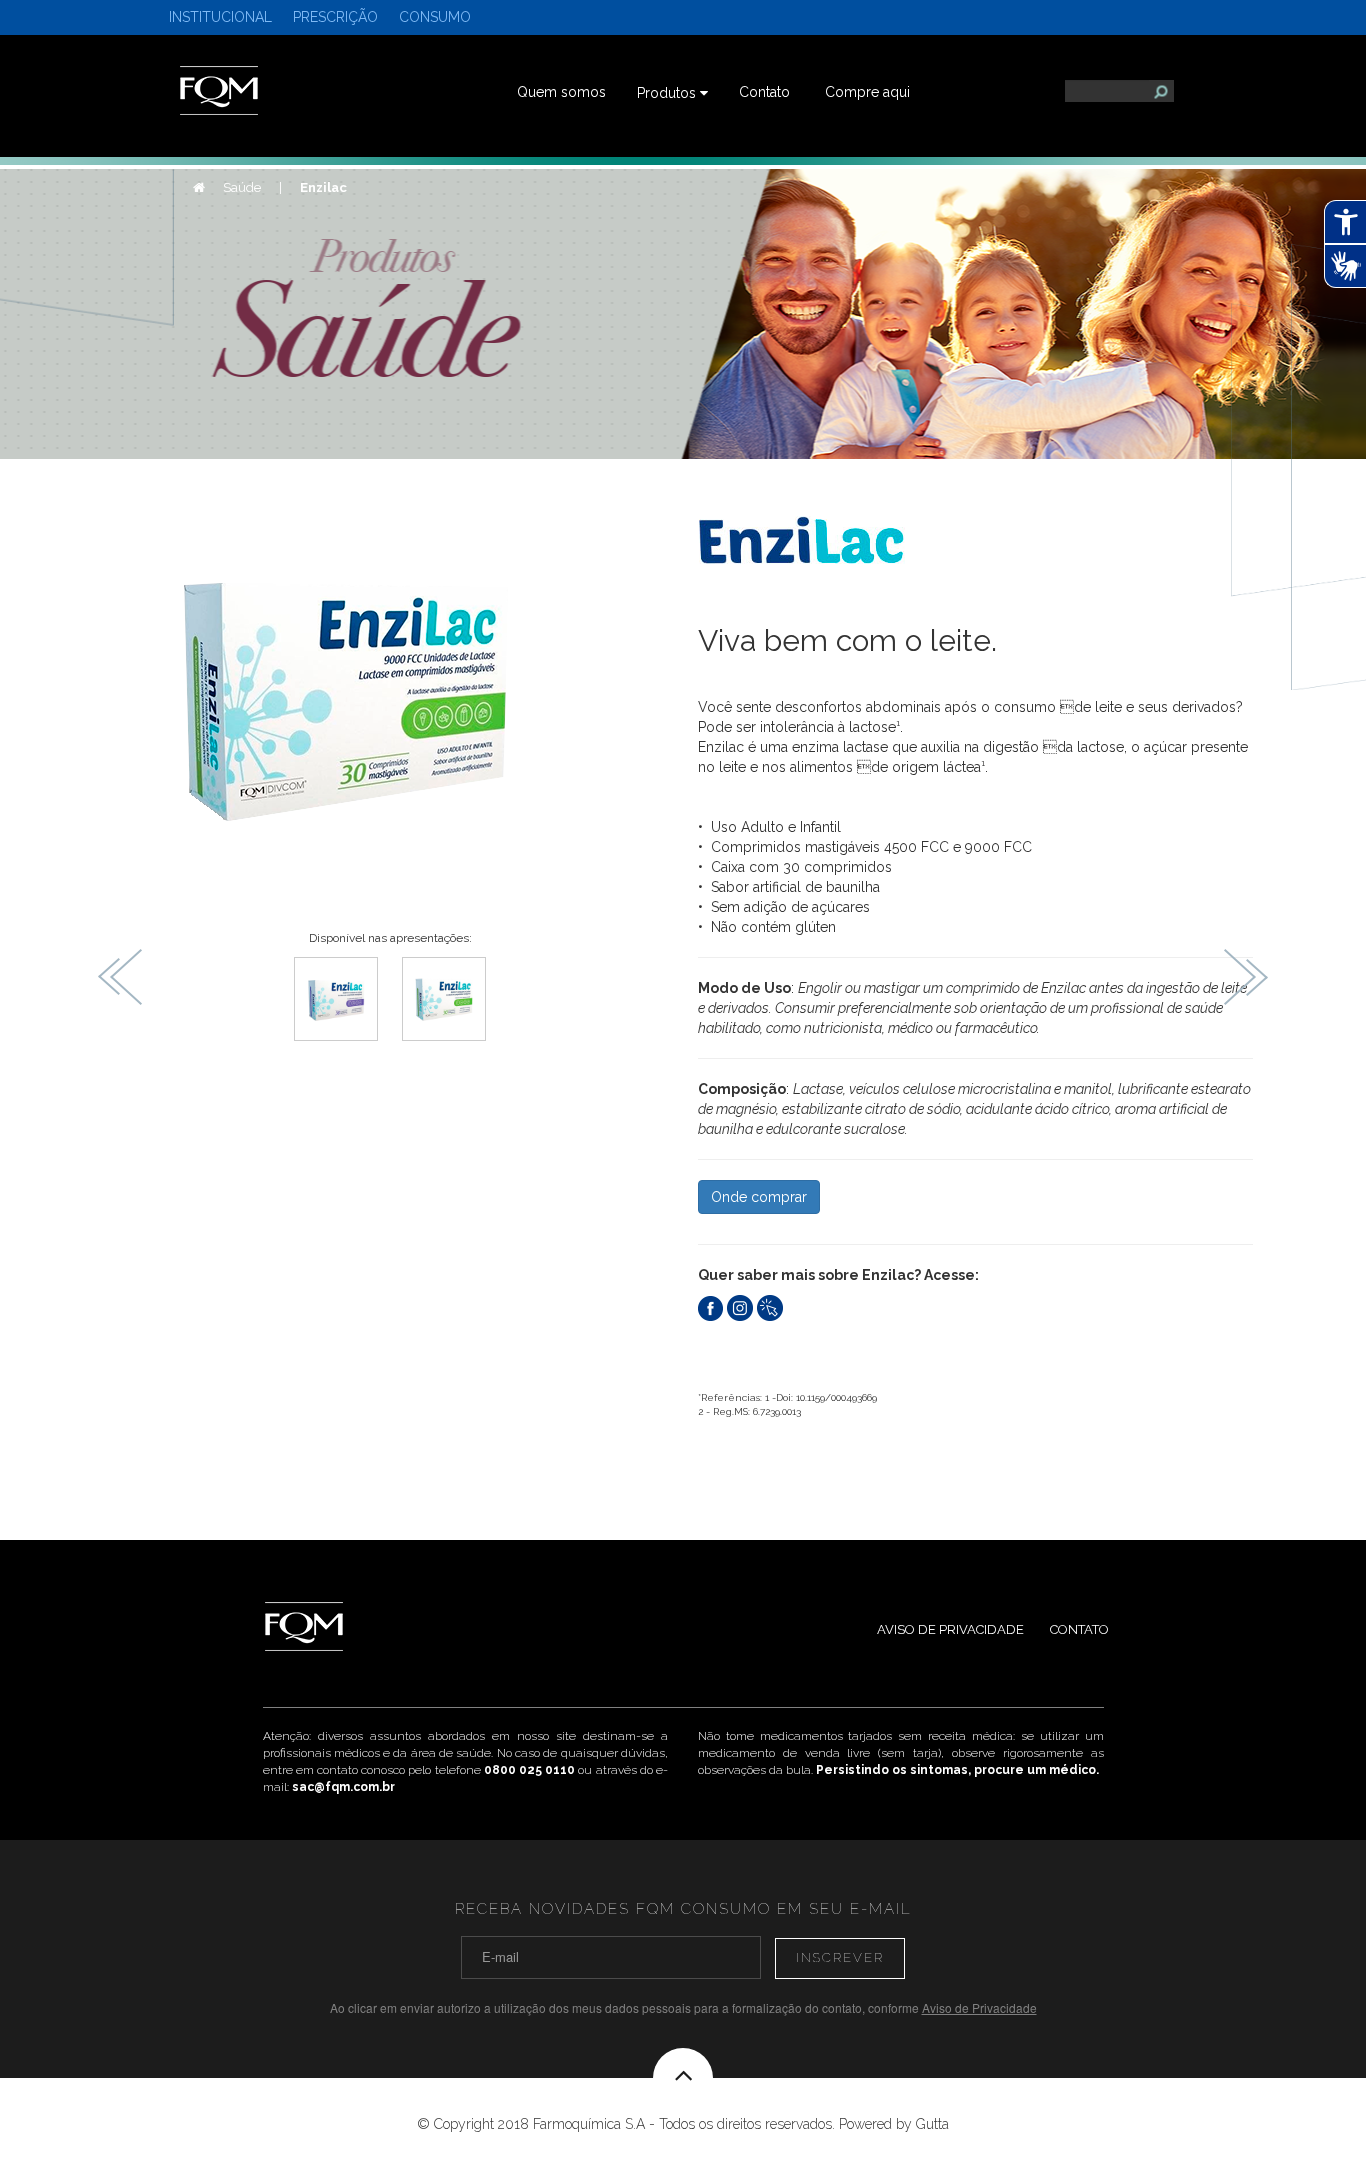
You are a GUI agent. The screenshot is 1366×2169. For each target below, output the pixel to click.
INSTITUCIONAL (220, 17)
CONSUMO (435, 17)
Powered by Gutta (894, 2124)
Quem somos (561, 92)
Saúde (243, 187)
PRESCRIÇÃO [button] (335, 17)
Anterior (120, 977)
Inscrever (840, 1957)
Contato (764, 92)
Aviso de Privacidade (950, 1629)
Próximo (1245, 977)
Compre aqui (867, 92)
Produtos (668, 93)
